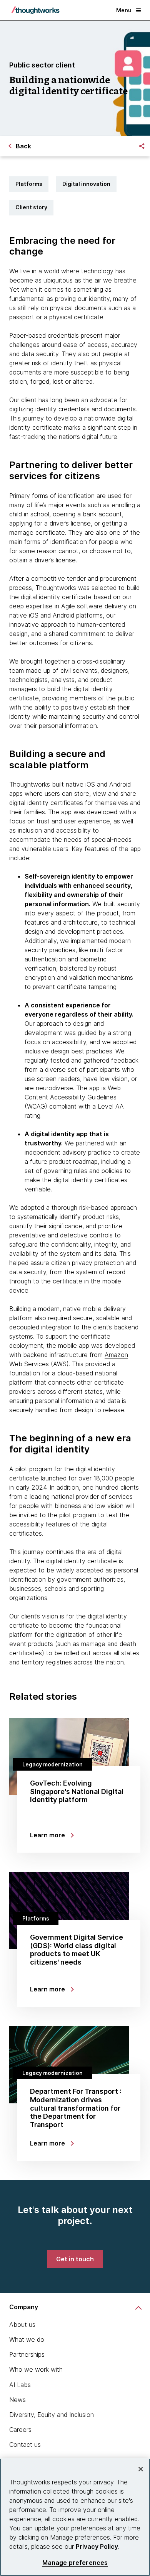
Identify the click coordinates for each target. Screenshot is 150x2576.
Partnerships (27, 2354)
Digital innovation (86, 184)
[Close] (141, 2469)
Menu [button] (124, 10)
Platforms (29, 184)
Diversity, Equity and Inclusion (52, 2415)
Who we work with (36, 2369)
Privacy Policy (97, 2546)
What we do (27, 2339)
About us (22, 2325)
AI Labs (20, 2385)
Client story (31, 207)
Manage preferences (75, 2563)
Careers (20, 2430)
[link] (75, 2259)
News (17, 2400)
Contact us (25, 2445)
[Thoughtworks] (35, 10)
